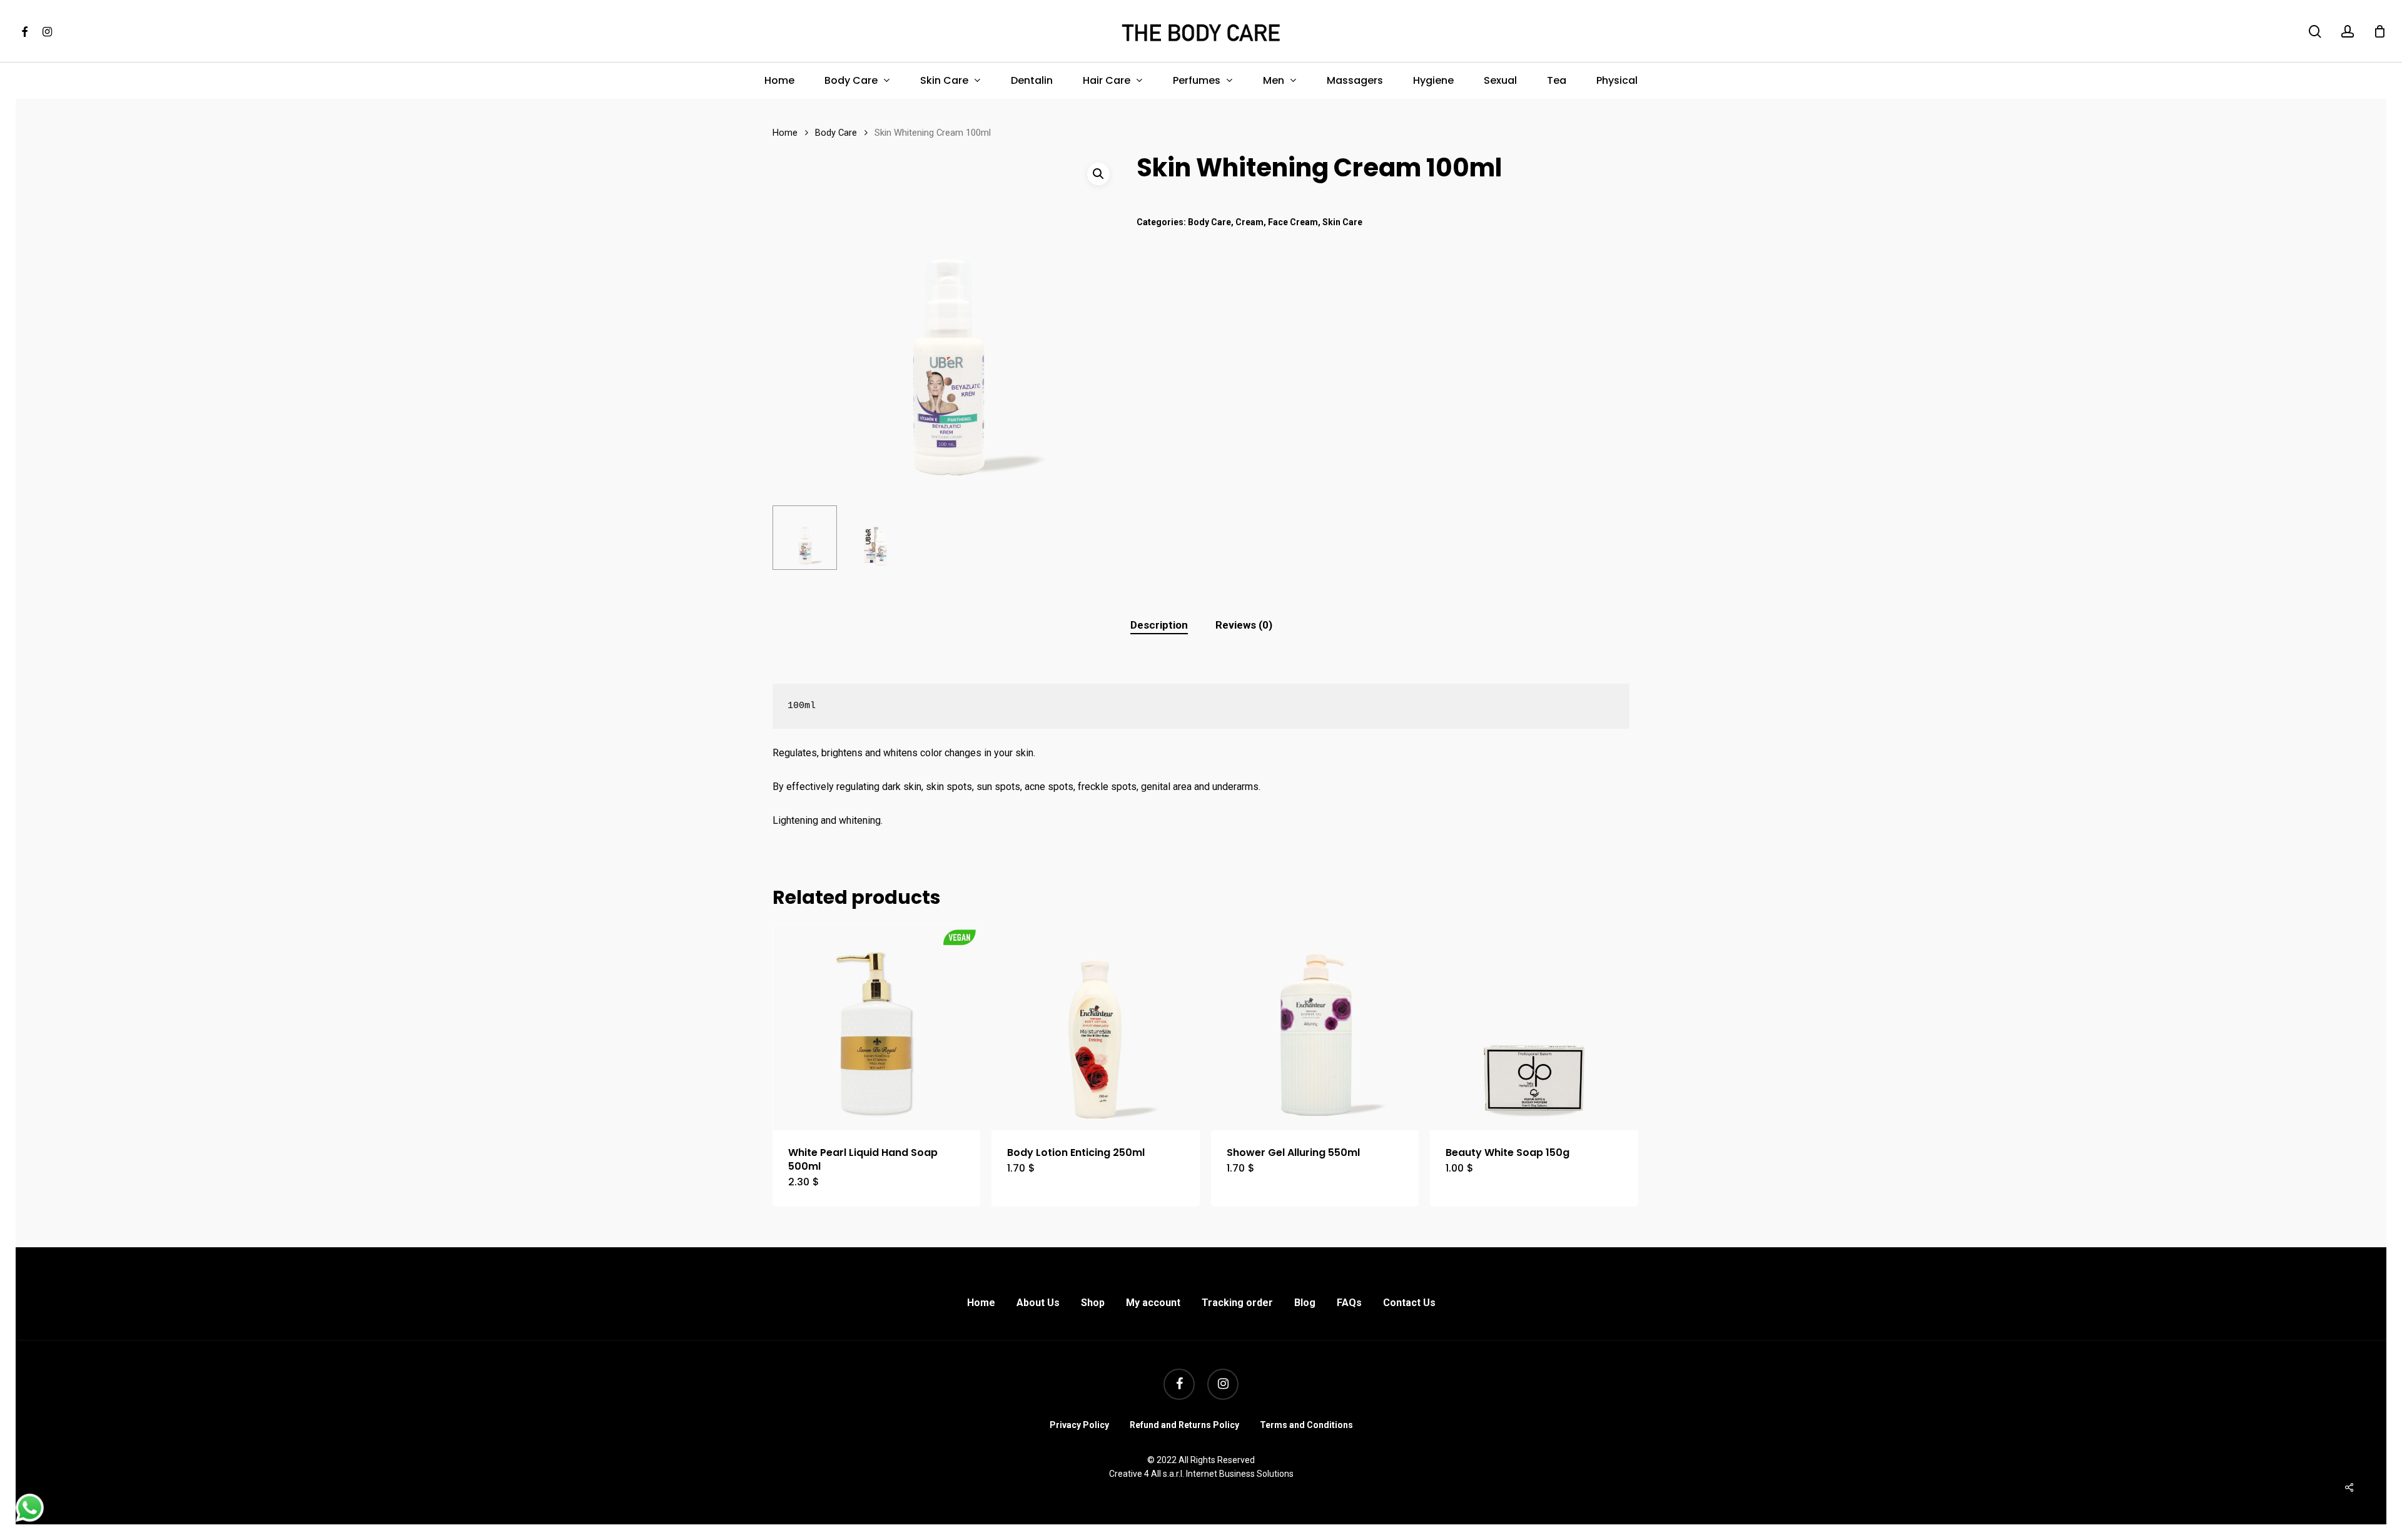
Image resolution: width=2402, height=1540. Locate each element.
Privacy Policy (1079, 1425)
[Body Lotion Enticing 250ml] (1095, 1026)
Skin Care (1342, 222)
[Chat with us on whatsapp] (30, 1518)
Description (1159, 625)
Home (785, 133)
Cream (1249, 222)
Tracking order (1237, 1303)
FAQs (1349, 1303)
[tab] (1159, 625)
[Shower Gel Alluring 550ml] (1315, 1026)
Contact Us (1409, 1303)
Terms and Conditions (1306, 1425)
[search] (2315, 32)
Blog (1305, 1303)
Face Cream (1293, 222)
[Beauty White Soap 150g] (1534, 1026)
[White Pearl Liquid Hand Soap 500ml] (876, 1026)
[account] (2348, 32)
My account (1153, 1303)
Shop (1093, 1303)
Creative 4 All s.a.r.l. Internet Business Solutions (1201, 1474)
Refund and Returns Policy (1184, 1425)
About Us (1038, 1303)
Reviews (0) (1244, 625)
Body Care (836, 133)
